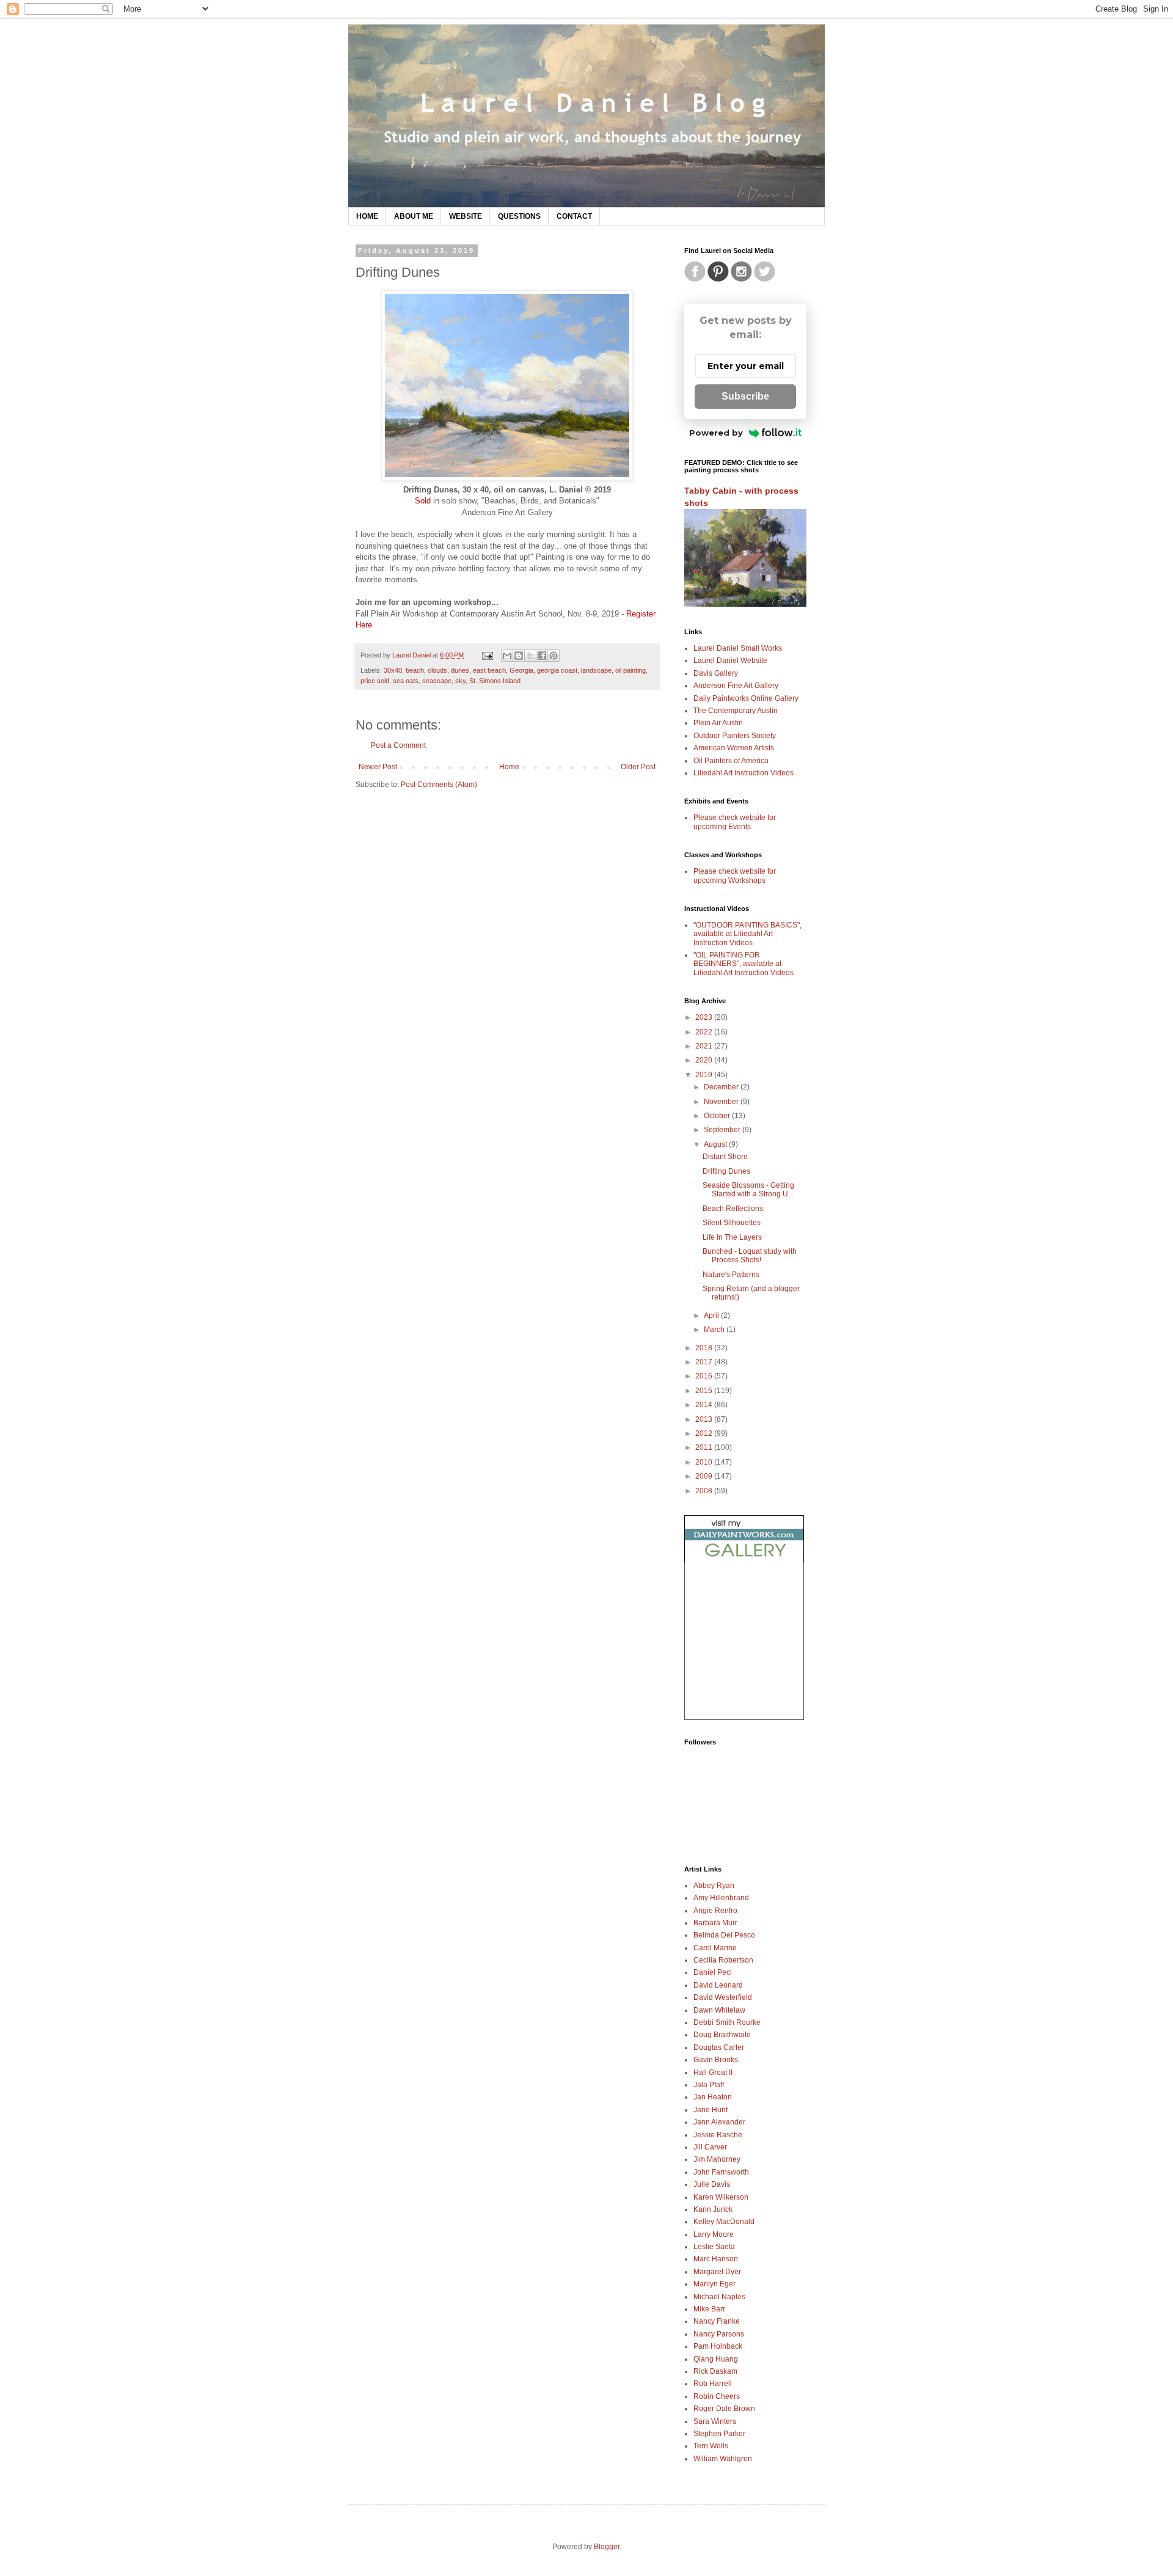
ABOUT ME (414, 216)
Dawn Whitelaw (719, 2010)
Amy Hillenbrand (721, 1898)
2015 (705, 1391)
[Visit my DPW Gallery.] (744, 1560)
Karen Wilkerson (721, 2197)
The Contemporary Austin (736, 711)
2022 (705, 1032)
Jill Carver (710, 2147)
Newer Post (378, 767)
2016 (705, 1376)
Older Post (638, 767)
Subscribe (745, 396)
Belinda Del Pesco (724, 1935)
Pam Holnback (718, 2346)
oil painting (630, 670)
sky (460, 681)
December (722, 1087)
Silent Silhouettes (732, 1223)
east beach (489, 670)
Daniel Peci (713, 1972)
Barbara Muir (715, 1923)
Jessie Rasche (718, 2135)
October (718, 1116)
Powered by (716, 433)
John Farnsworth (721, 2172)
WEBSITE (466, 216)
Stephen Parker (719, 2434)
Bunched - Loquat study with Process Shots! (750, 1256)
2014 (705, 1405)
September (723, 1130)
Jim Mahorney (717, 2159)
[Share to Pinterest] (554, 656)
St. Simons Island (495, 681)
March (715, 1330)
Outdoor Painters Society (735, 736)
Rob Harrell (713, 2384)
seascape (437, 681)
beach (415, 670)
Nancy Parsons (719, 2334)
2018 (705, 1348)
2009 (705, 1476)
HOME (367, 216)
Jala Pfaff (709, 2085)
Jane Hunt (711, 2110)
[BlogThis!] (519, 656)
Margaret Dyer (717, 2272)
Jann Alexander (719, 2122)
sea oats (406, 681)
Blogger (607, 2547)
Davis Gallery (716, 673)
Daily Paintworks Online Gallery (746, 698)
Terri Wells (711, 2446)
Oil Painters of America (731, 761)
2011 (705, 1447)
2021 (705, 1046)
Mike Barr (709, 2309)
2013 (705, 1419)
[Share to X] (530, 656)
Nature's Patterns (731, 1275)
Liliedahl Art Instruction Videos (744, 773)
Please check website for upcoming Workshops (735, 876)
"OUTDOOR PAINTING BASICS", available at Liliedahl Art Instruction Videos (747, 934)
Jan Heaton (713, 2097)
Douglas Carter (719, 2047)
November (722, 1102)
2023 (705, 1017)
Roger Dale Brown (724, 2409)
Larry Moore (714, 2234)
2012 (705, 1433)
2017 (705, 1362)
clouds (437, 670)
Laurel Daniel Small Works (738, 648)
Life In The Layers (732, 1237)
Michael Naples (719, 2297)
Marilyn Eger (714, 2284)
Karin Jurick (713, 2209)
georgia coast (557, 670)
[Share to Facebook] (542, 656)
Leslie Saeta (714, 2247)
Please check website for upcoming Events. (735, 822)
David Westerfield (723, 1997)
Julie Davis (712, 2184)
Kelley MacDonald (724, 2222)
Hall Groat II (713, 2073)
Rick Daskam (715, 2371)
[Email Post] (487, 655)
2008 (705, 1491)
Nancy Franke (717, 2321)
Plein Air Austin (718, 723)
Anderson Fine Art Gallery (736, 686)
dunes (460, 670)
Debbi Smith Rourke (727, 2022)
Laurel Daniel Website (730, 660)
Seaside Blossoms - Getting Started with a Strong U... (748, 1190)
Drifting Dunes (726, 1171)
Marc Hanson (716, 2259)
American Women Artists (734, 748)
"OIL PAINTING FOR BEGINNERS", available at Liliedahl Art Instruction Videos (744, 964)
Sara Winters (715, 2421)
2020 (705, 1060)
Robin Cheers (717, 2396)
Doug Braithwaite (722, 2035)
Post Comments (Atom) (439, 785)
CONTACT (574, 216)
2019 (705, 1075)
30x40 (393, 670)
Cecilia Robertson (723, 1960)
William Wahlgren (723, 2459)
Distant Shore (725, 1157)
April (712, 1315)
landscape (596, 670)
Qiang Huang (716, 2359)
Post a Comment (398, 745)
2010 (705, 1462)
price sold (375, 681)
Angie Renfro (715, 1911)
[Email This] (507, 656)
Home (509, 767)
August (716, 1144)
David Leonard (718, 1985)
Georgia (521, 670)
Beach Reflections (733, 1209)
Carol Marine (715, 1948)
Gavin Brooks (716, 2060)
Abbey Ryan (714, 1886)
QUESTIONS (519, 216)
